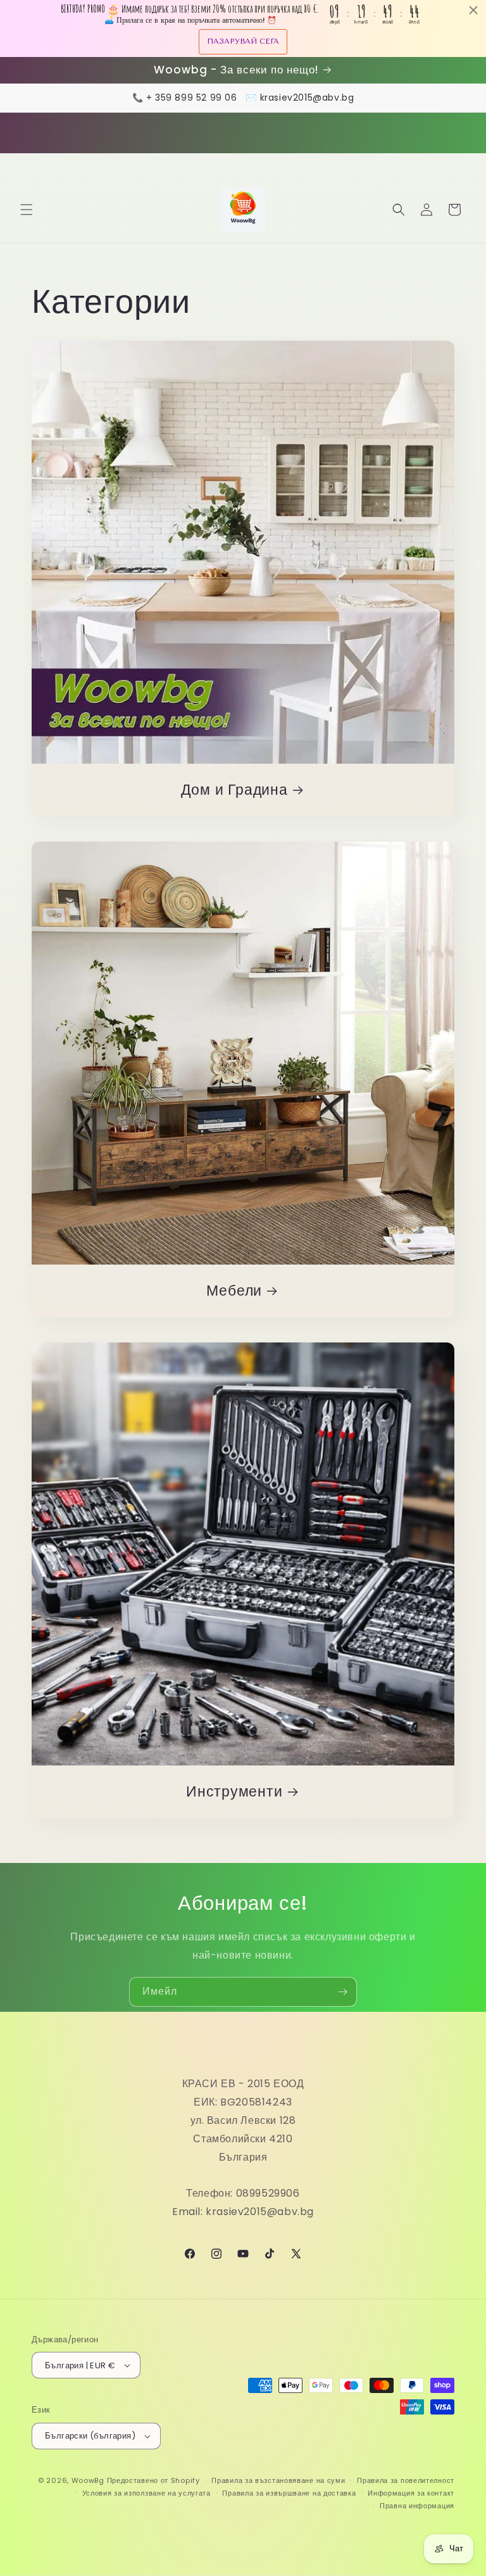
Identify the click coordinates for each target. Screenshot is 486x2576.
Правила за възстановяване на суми (278, 2480)
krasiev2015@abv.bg (307, 98)
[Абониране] (342, 1992)
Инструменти (234, 1792)
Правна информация (417, 2506)
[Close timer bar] (473, 10)
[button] (27, 210)
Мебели (234, 1291)
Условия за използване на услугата (146, 2493)
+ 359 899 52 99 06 (192, 98)
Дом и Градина (234, 790)
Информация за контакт (411, 2493)
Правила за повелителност (406, 2480)
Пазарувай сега (243, 41)
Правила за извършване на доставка (289, 2493)
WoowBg (88, 2480)
